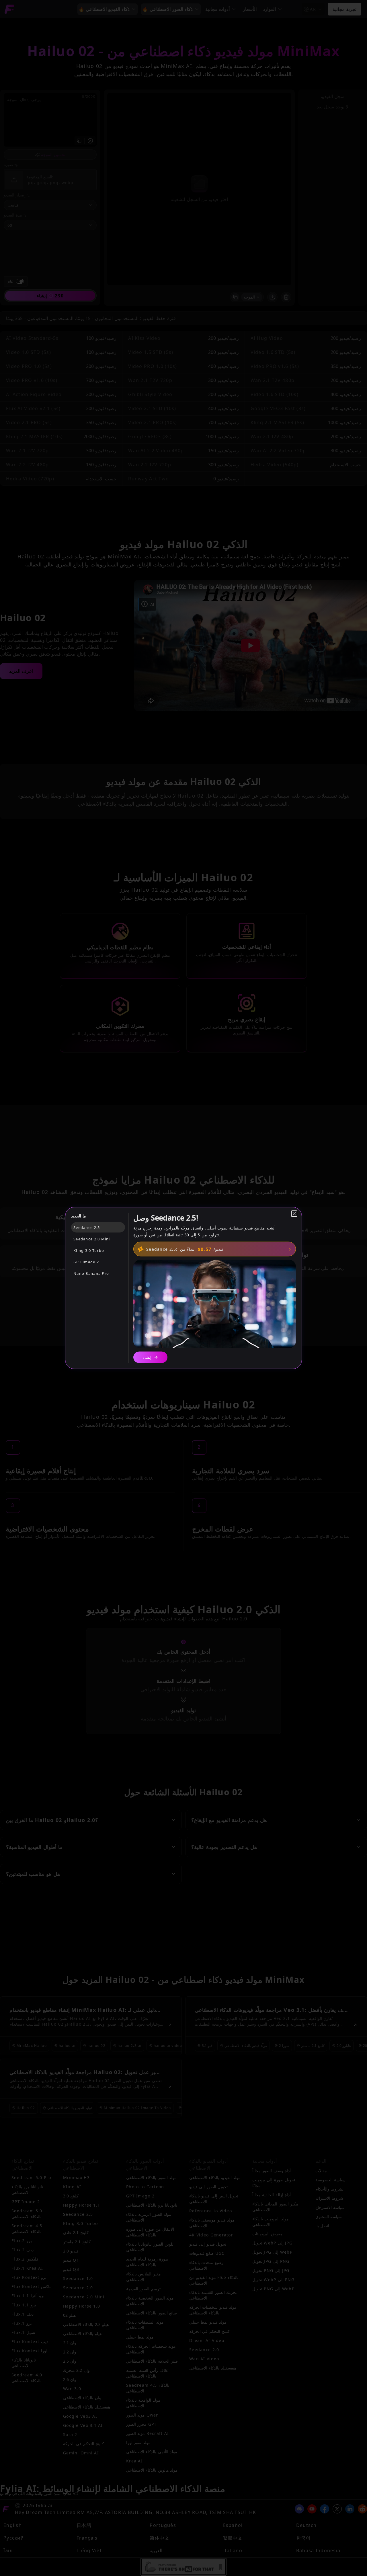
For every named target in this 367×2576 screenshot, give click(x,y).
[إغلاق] (294, 1214)
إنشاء (147, 1357)
